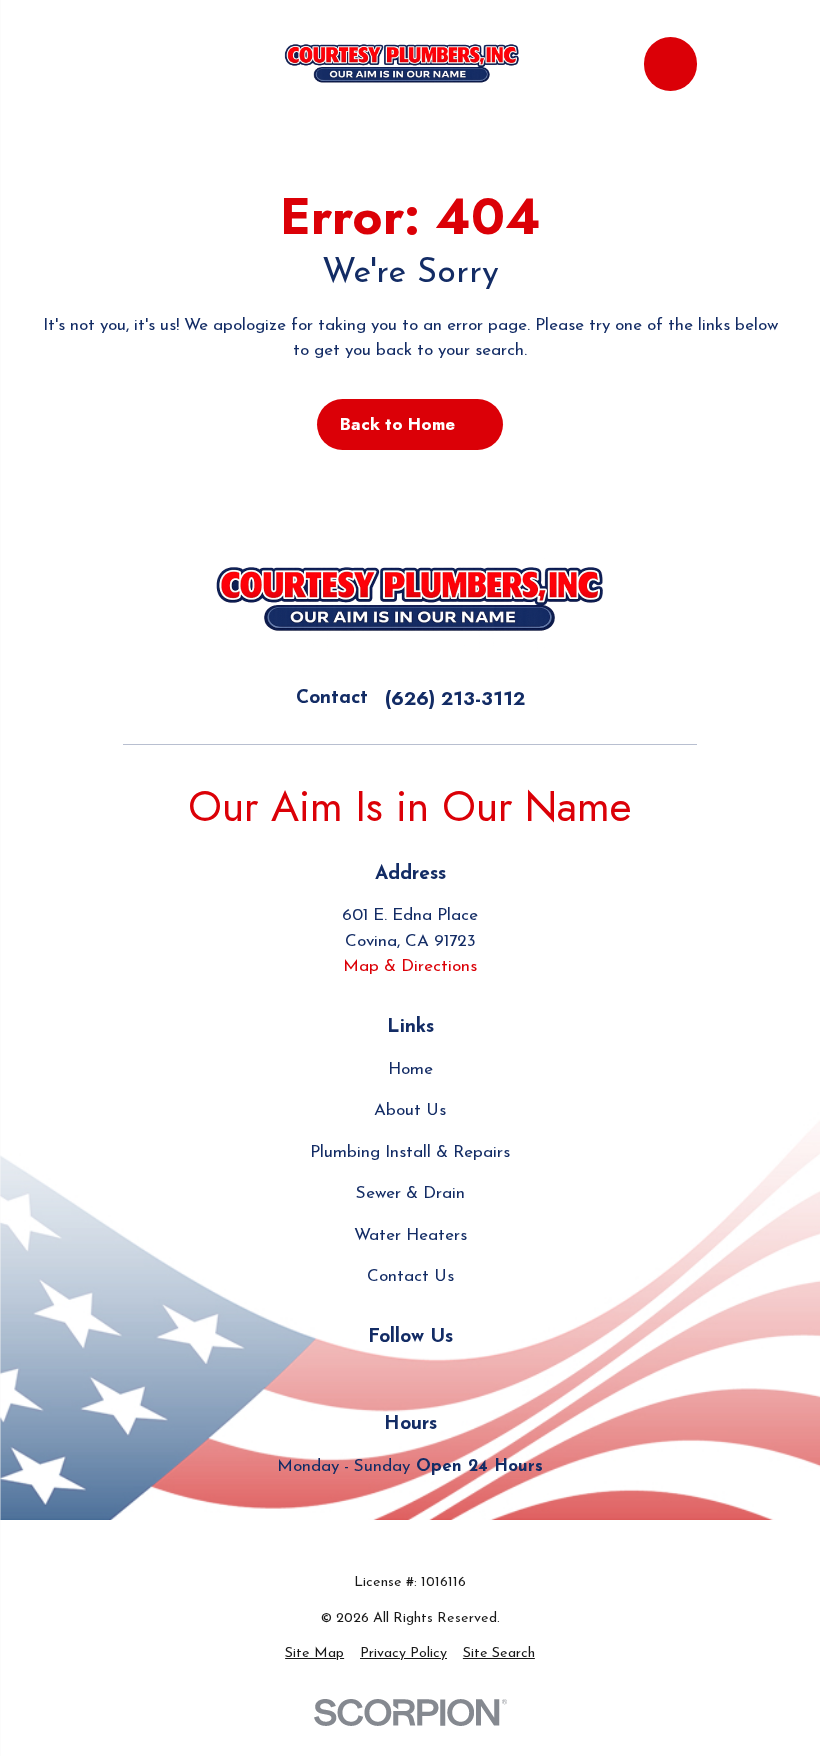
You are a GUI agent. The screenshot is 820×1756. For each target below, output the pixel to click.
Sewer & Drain (410, 1193)
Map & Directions (410, 966)
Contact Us (410, 1276)
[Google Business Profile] (364, 1379)
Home (410, 1069)
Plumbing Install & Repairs (410, 1152)
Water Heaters (410, 1235)
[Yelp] (410, 1379)
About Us (410, 1110)
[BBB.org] (457, 1379)
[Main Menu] (141, 63)
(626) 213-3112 (455, 698)
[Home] (401, 64)
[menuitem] (314, 1653)
